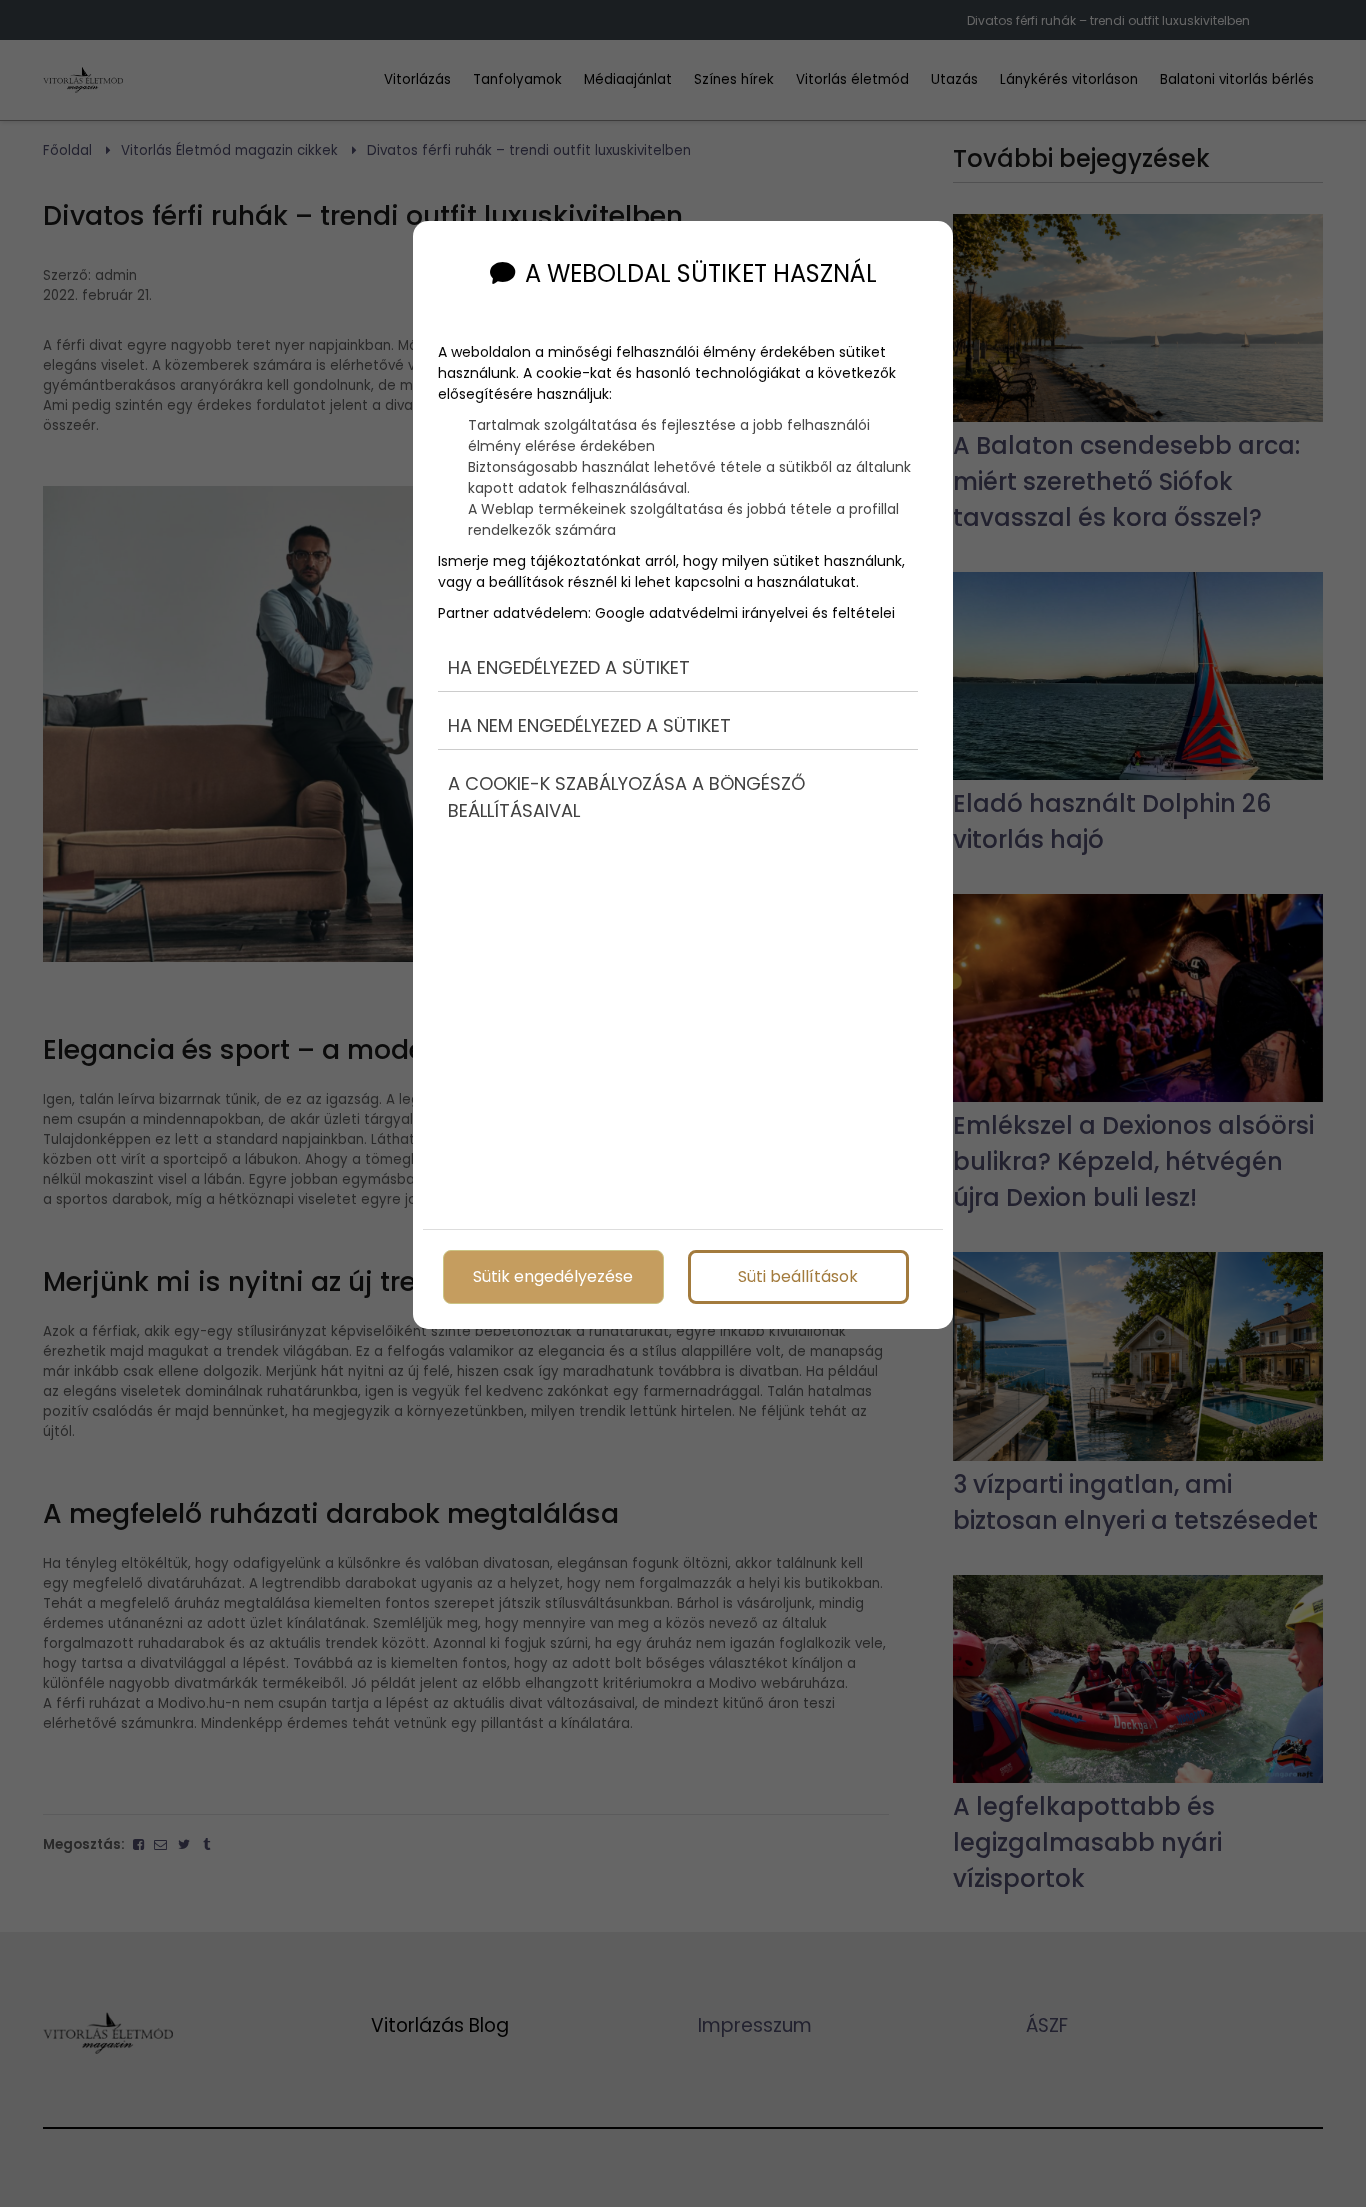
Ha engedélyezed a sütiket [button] (569, 667)
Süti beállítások (798, 1276)
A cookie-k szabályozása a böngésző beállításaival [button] (626, 797)
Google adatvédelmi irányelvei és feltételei (745, 613)
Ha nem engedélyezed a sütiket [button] (589, 725)
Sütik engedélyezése (553, 1276)
